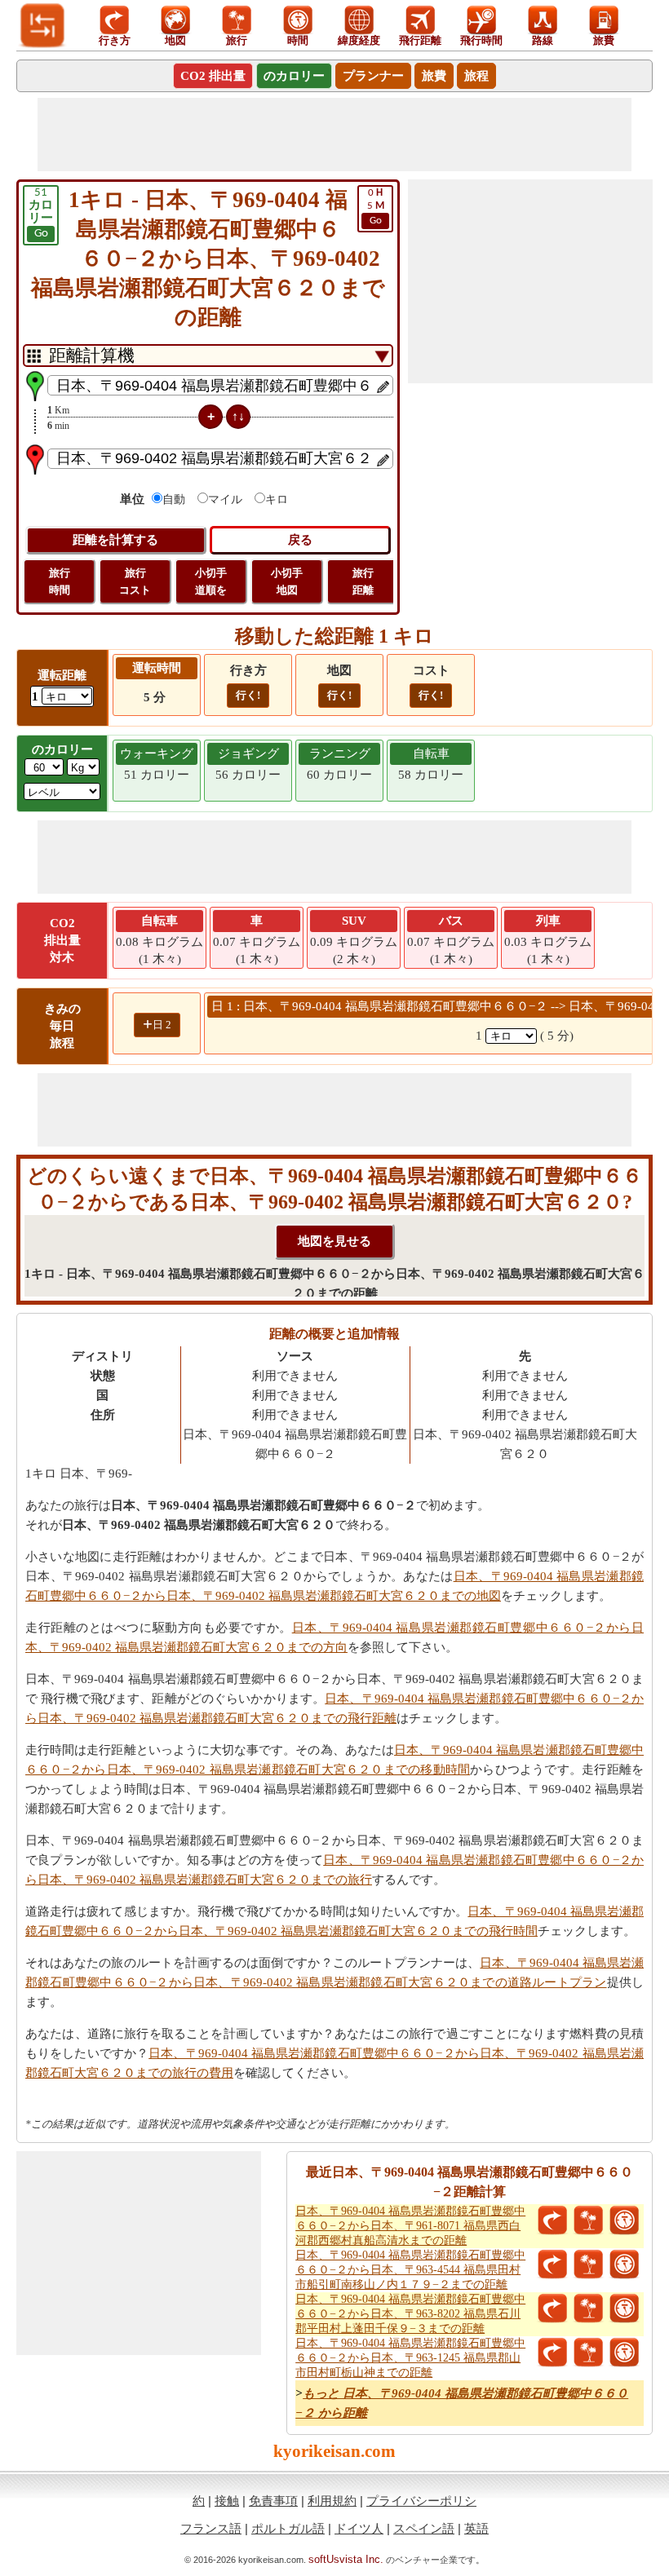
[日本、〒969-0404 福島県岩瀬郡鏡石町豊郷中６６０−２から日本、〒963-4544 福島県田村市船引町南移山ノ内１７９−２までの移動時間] (624, 2264)
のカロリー (294, 76)
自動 (174, 499)
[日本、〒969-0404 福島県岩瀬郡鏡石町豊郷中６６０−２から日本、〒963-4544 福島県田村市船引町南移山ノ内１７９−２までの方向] (552, 2264)
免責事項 (273, 2501)
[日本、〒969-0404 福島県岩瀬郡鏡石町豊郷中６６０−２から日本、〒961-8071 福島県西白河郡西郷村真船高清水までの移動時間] (624, 2220)
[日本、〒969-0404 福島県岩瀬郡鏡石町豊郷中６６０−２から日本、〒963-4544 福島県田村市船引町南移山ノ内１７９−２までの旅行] (588, 2264)
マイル (225, 499)
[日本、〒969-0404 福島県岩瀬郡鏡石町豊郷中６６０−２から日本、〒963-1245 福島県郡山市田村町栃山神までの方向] (552, 2353)
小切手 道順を (211, 581)
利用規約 (332, 2501)
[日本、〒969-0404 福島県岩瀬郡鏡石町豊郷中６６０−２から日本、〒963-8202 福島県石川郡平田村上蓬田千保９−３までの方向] (552, 2309)
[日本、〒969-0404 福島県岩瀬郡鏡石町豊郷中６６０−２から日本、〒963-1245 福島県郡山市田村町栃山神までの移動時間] (624, 2353)
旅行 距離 (363, 581)
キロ (277, 499)
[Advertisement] (334, 135)
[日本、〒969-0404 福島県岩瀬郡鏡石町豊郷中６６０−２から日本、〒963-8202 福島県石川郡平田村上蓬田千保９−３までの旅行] (588, 2309)
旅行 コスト (135, 581)
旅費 (434, 76)
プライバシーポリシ (421, 2501)
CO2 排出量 (213, 76)
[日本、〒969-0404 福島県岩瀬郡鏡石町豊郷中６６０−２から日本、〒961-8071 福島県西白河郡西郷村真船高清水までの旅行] (588, 2220)
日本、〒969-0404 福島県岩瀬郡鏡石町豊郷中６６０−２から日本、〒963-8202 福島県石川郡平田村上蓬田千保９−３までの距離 (410, 2314)
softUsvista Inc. (346, 2559)
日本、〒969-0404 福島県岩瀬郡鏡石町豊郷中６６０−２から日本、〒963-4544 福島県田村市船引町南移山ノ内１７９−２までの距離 (410, 2270)
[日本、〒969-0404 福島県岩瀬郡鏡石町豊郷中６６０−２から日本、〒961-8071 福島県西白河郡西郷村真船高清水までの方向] (552, 2220)
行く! (248, 695)
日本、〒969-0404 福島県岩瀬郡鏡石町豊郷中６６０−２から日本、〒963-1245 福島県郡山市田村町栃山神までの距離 (410, 2358)
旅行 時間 (60, 581)
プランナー (373, 76)
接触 (227, 2501)
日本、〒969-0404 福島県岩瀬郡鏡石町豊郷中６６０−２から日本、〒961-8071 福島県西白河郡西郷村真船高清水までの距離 (410, 2226)
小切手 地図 (287, 581)
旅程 (476, 76)
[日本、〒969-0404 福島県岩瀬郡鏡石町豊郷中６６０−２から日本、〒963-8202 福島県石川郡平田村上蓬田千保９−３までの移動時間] (624, 2309)
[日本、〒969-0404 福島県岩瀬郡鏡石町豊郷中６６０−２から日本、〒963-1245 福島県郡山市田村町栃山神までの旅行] (588, 2353)
